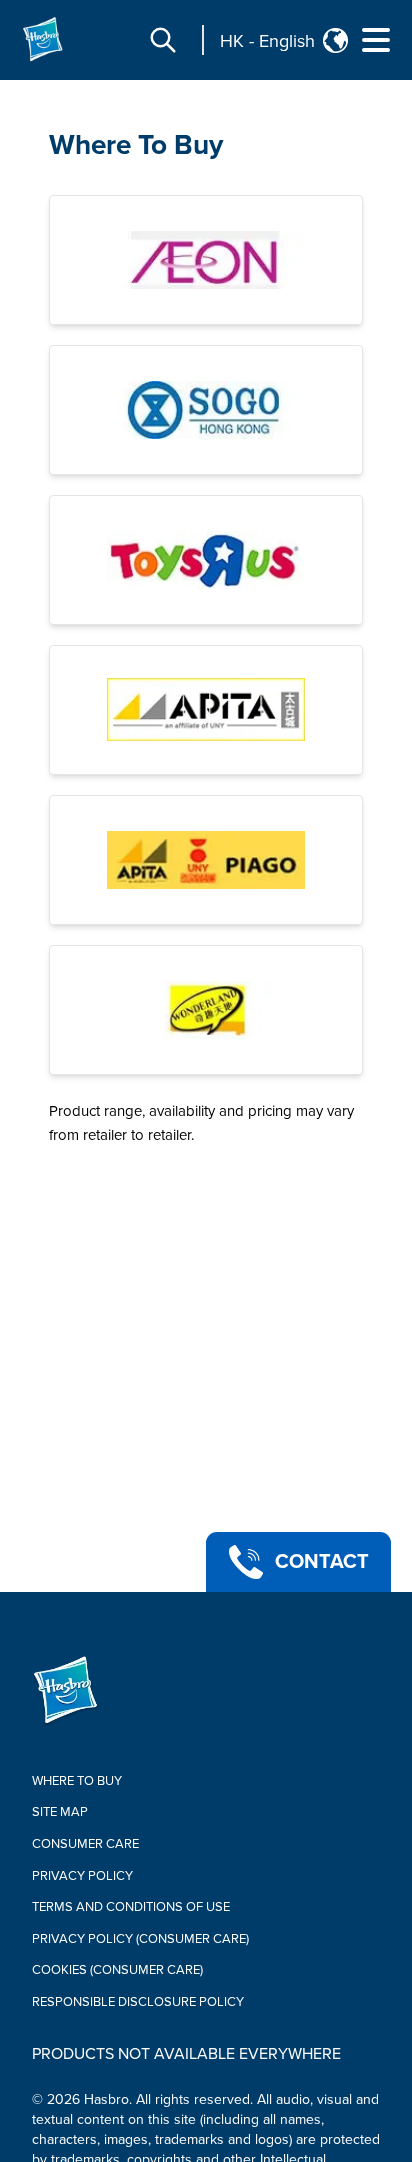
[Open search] (163, 40)
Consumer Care (85, 1844)
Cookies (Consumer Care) (117, 1970)
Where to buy (77, 1781)
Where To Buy (136, 145)
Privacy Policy (82, 1876)
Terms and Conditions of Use (131, 1907)
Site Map (60, 1812)
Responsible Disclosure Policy (138, 2002)
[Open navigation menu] (376, 40)
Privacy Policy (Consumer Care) (140, 1939)
